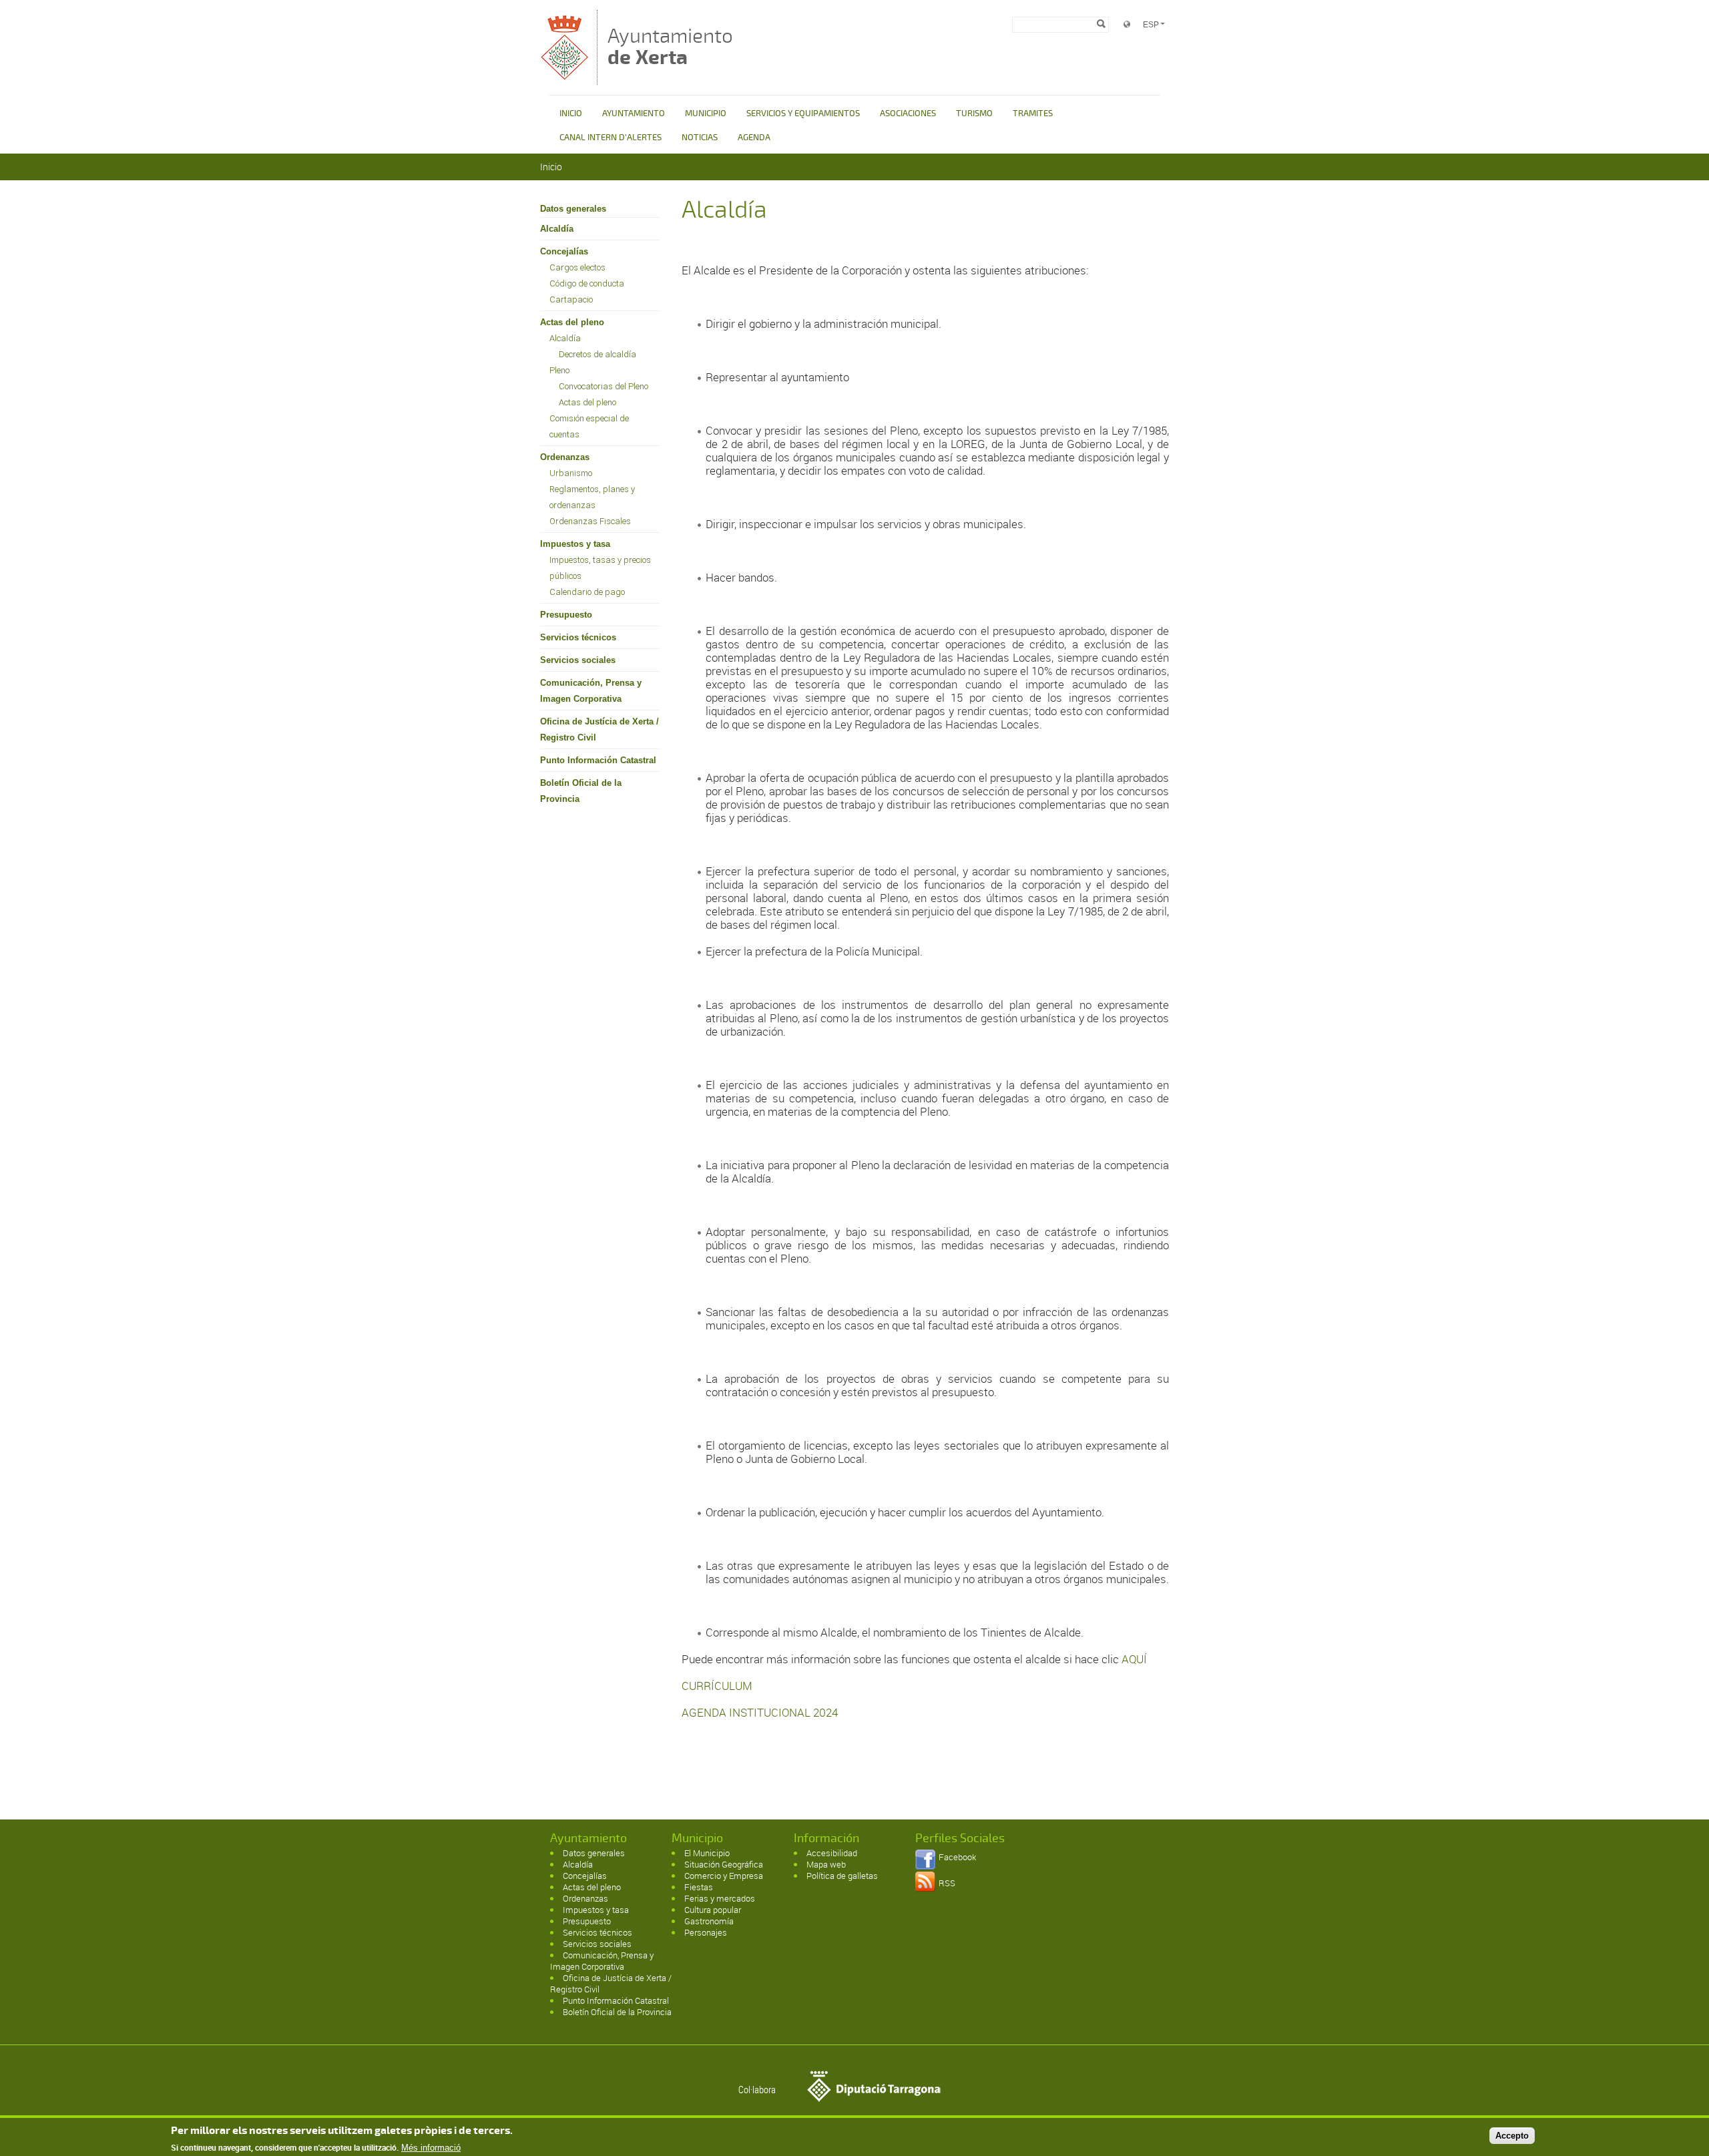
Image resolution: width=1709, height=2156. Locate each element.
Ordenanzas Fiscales (590, 521)
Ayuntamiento (670, 46)
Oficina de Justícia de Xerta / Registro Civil (599, 729)
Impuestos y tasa (575, 544)
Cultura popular (713, 1910)
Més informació (431, 2148)
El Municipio (707, 1853)
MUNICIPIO (706, 114)
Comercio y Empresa (724, 1876)
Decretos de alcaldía (597, 354)
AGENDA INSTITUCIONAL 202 (757, 1712)
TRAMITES (1033, 114)
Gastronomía (709, 1921)
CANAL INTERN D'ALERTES (611, 138)
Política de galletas (842, 1876)
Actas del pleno (572, 322)
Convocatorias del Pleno (603, 386)
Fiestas (699, 1887)
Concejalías (564, 251)
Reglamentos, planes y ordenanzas (592, 497)
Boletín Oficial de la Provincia (581, 791)
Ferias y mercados (720, 1898)
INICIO (571, 114)
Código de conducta (587, 283)
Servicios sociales (578, 660)
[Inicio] (565, 78)
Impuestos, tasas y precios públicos (600, 568)
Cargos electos (577, 267)
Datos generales (573, 209)
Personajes (706, 1932)
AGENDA (754, 138)
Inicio (551, 167)
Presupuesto (566, 615)
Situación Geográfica (724, 1864)
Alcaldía (557, 229)
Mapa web (826, 1864)
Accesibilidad (832, 1853)
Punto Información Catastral (598, 760)
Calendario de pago (587, 592)
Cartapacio (571, 299)
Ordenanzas (565, 457)
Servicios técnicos (578, 637)
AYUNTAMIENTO (634, 114)
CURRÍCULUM (717, 1686)
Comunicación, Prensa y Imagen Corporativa (591, 691)
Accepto (1512, 2135)
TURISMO (974, 114)
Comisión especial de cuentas (589, 426)
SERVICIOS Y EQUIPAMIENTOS (803, 114)
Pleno (559, 370)
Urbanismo (571, 473)
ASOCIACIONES (908, 114)
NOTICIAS (700, 138)
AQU (1133, 1659)
